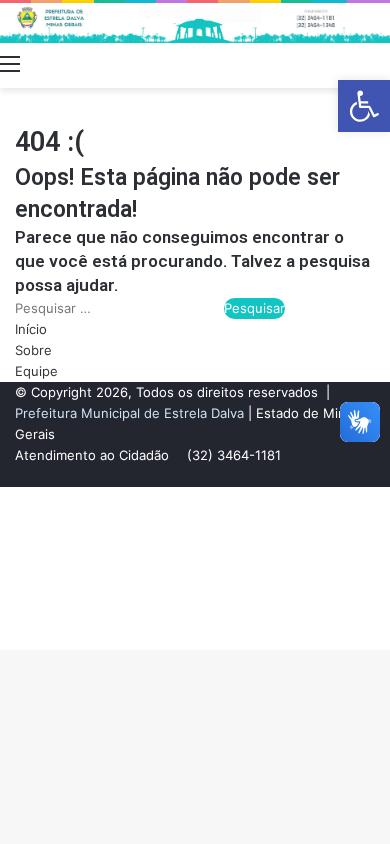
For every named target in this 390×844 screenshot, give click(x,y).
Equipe (36, 371)
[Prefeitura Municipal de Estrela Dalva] (195, 23)
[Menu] (10, 63)
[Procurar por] (380, 63)
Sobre (33, 350)
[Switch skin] (345, 63)
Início (31, 329)
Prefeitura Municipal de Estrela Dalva (129, 413)
